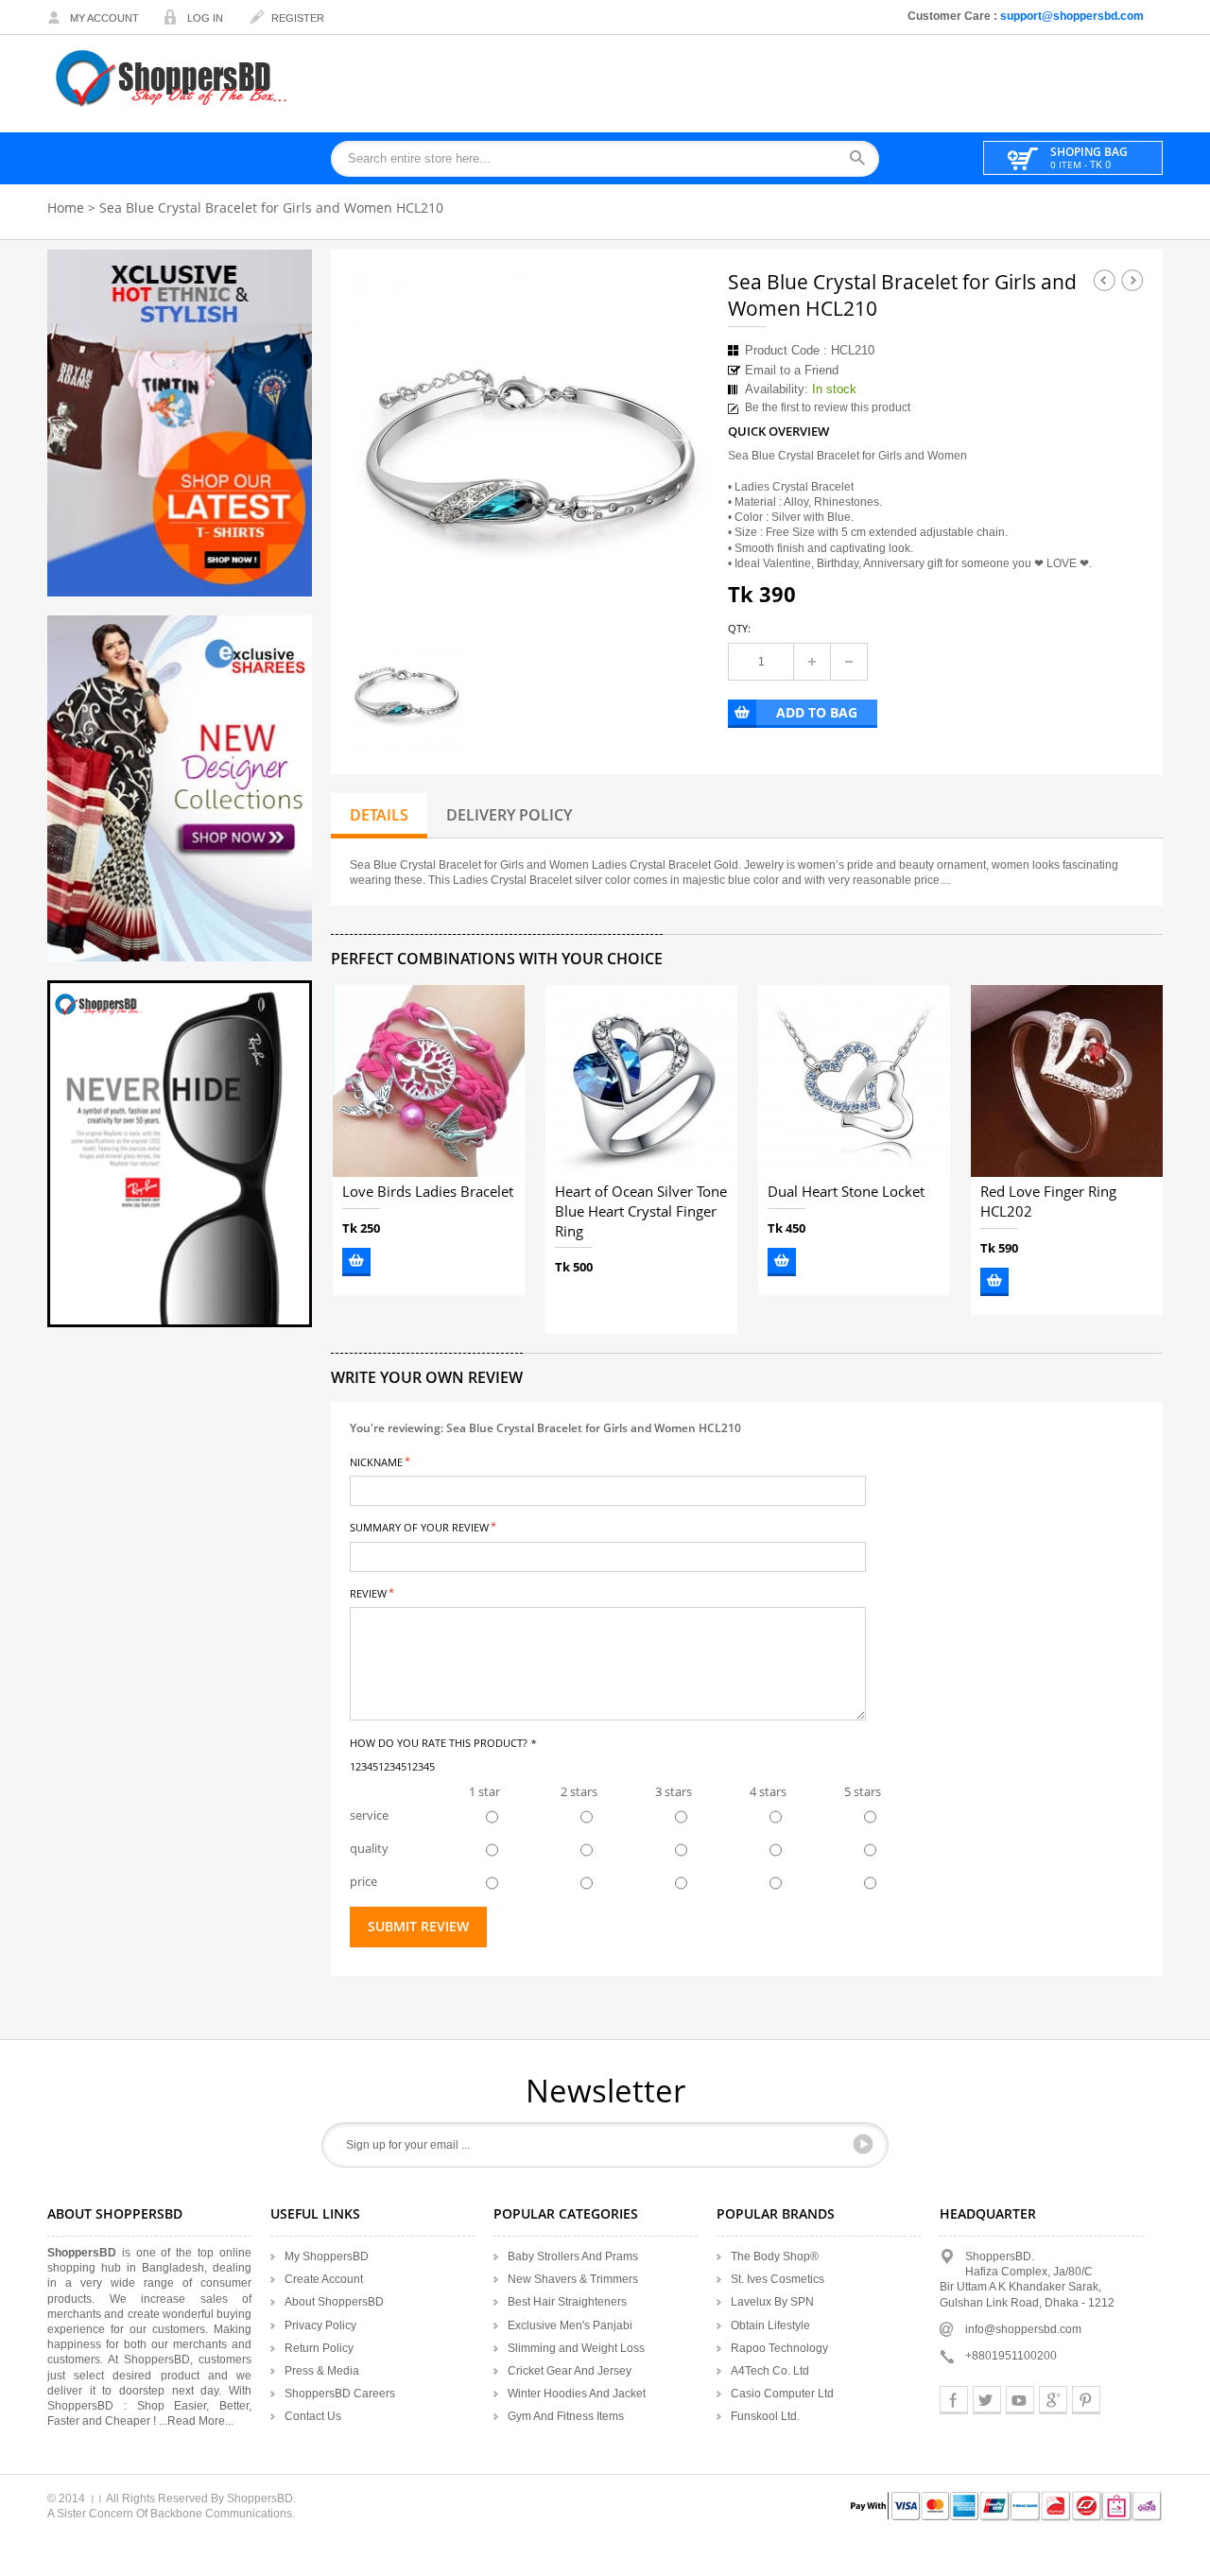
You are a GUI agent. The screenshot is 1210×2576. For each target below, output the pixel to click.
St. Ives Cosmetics (778, 2279)
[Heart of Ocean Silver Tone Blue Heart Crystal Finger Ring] (641, 1081)
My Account (104, 18)
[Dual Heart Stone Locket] (854, 1081)
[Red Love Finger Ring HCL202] (1067, 1081)
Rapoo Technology (779, 2348)
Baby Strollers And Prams (573, 2256)
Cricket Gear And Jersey (570, 2371)
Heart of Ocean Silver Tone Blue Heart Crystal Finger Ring (641, 1212)
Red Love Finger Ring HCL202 (1048, 1202)
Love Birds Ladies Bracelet (428, 1192)
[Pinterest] (1086, 2400)
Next (1132, 280)
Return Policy (319, 2348)
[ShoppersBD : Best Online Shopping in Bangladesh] (173, 78)
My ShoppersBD (327, 2256)
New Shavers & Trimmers (573, 2279)
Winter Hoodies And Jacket (577, 2394)
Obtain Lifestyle (770, 2325)
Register (298, 18)
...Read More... (196, 2421)
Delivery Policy (509, 815)
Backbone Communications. (223, 2514)
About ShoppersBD (334, 2302)
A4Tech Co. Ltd (770, 2371)
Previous (1104, 280)
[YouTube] (1020, 2400)
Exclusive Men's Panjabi (570, 2325)
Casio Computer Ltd (782, 2394)
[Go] (863, 2144)
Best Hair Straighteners (567, 2302)
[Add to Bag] (356, 1262)
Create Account (324, 2279)
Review (368, 1592)
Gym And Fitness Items (566, 2416)
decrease (849, 662)
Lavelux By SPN (772, 2302)
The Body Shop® (775, 2256)
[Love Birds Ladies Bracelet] (429, 1081)
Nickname (376, 1461)
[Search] (864, 159)
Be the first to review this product (828, 407)
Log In (205, 18)
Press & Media (322, 2371)
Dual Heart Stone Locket (846, 1192)
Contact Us (313, 2416)
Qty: (739, 628)
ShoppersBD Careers (340, 2394)
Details (379, 815)
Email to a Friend (792, 370)
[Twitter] (987, 2400)
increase (812, 662)
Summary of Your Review (419, 1526)
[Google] (1053, 2400)
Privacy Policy (320, 2325)
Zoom (678, 596)
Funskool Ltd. (765, 2416)
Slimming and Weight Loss (576, 2348)
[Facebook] (954, 2400)
